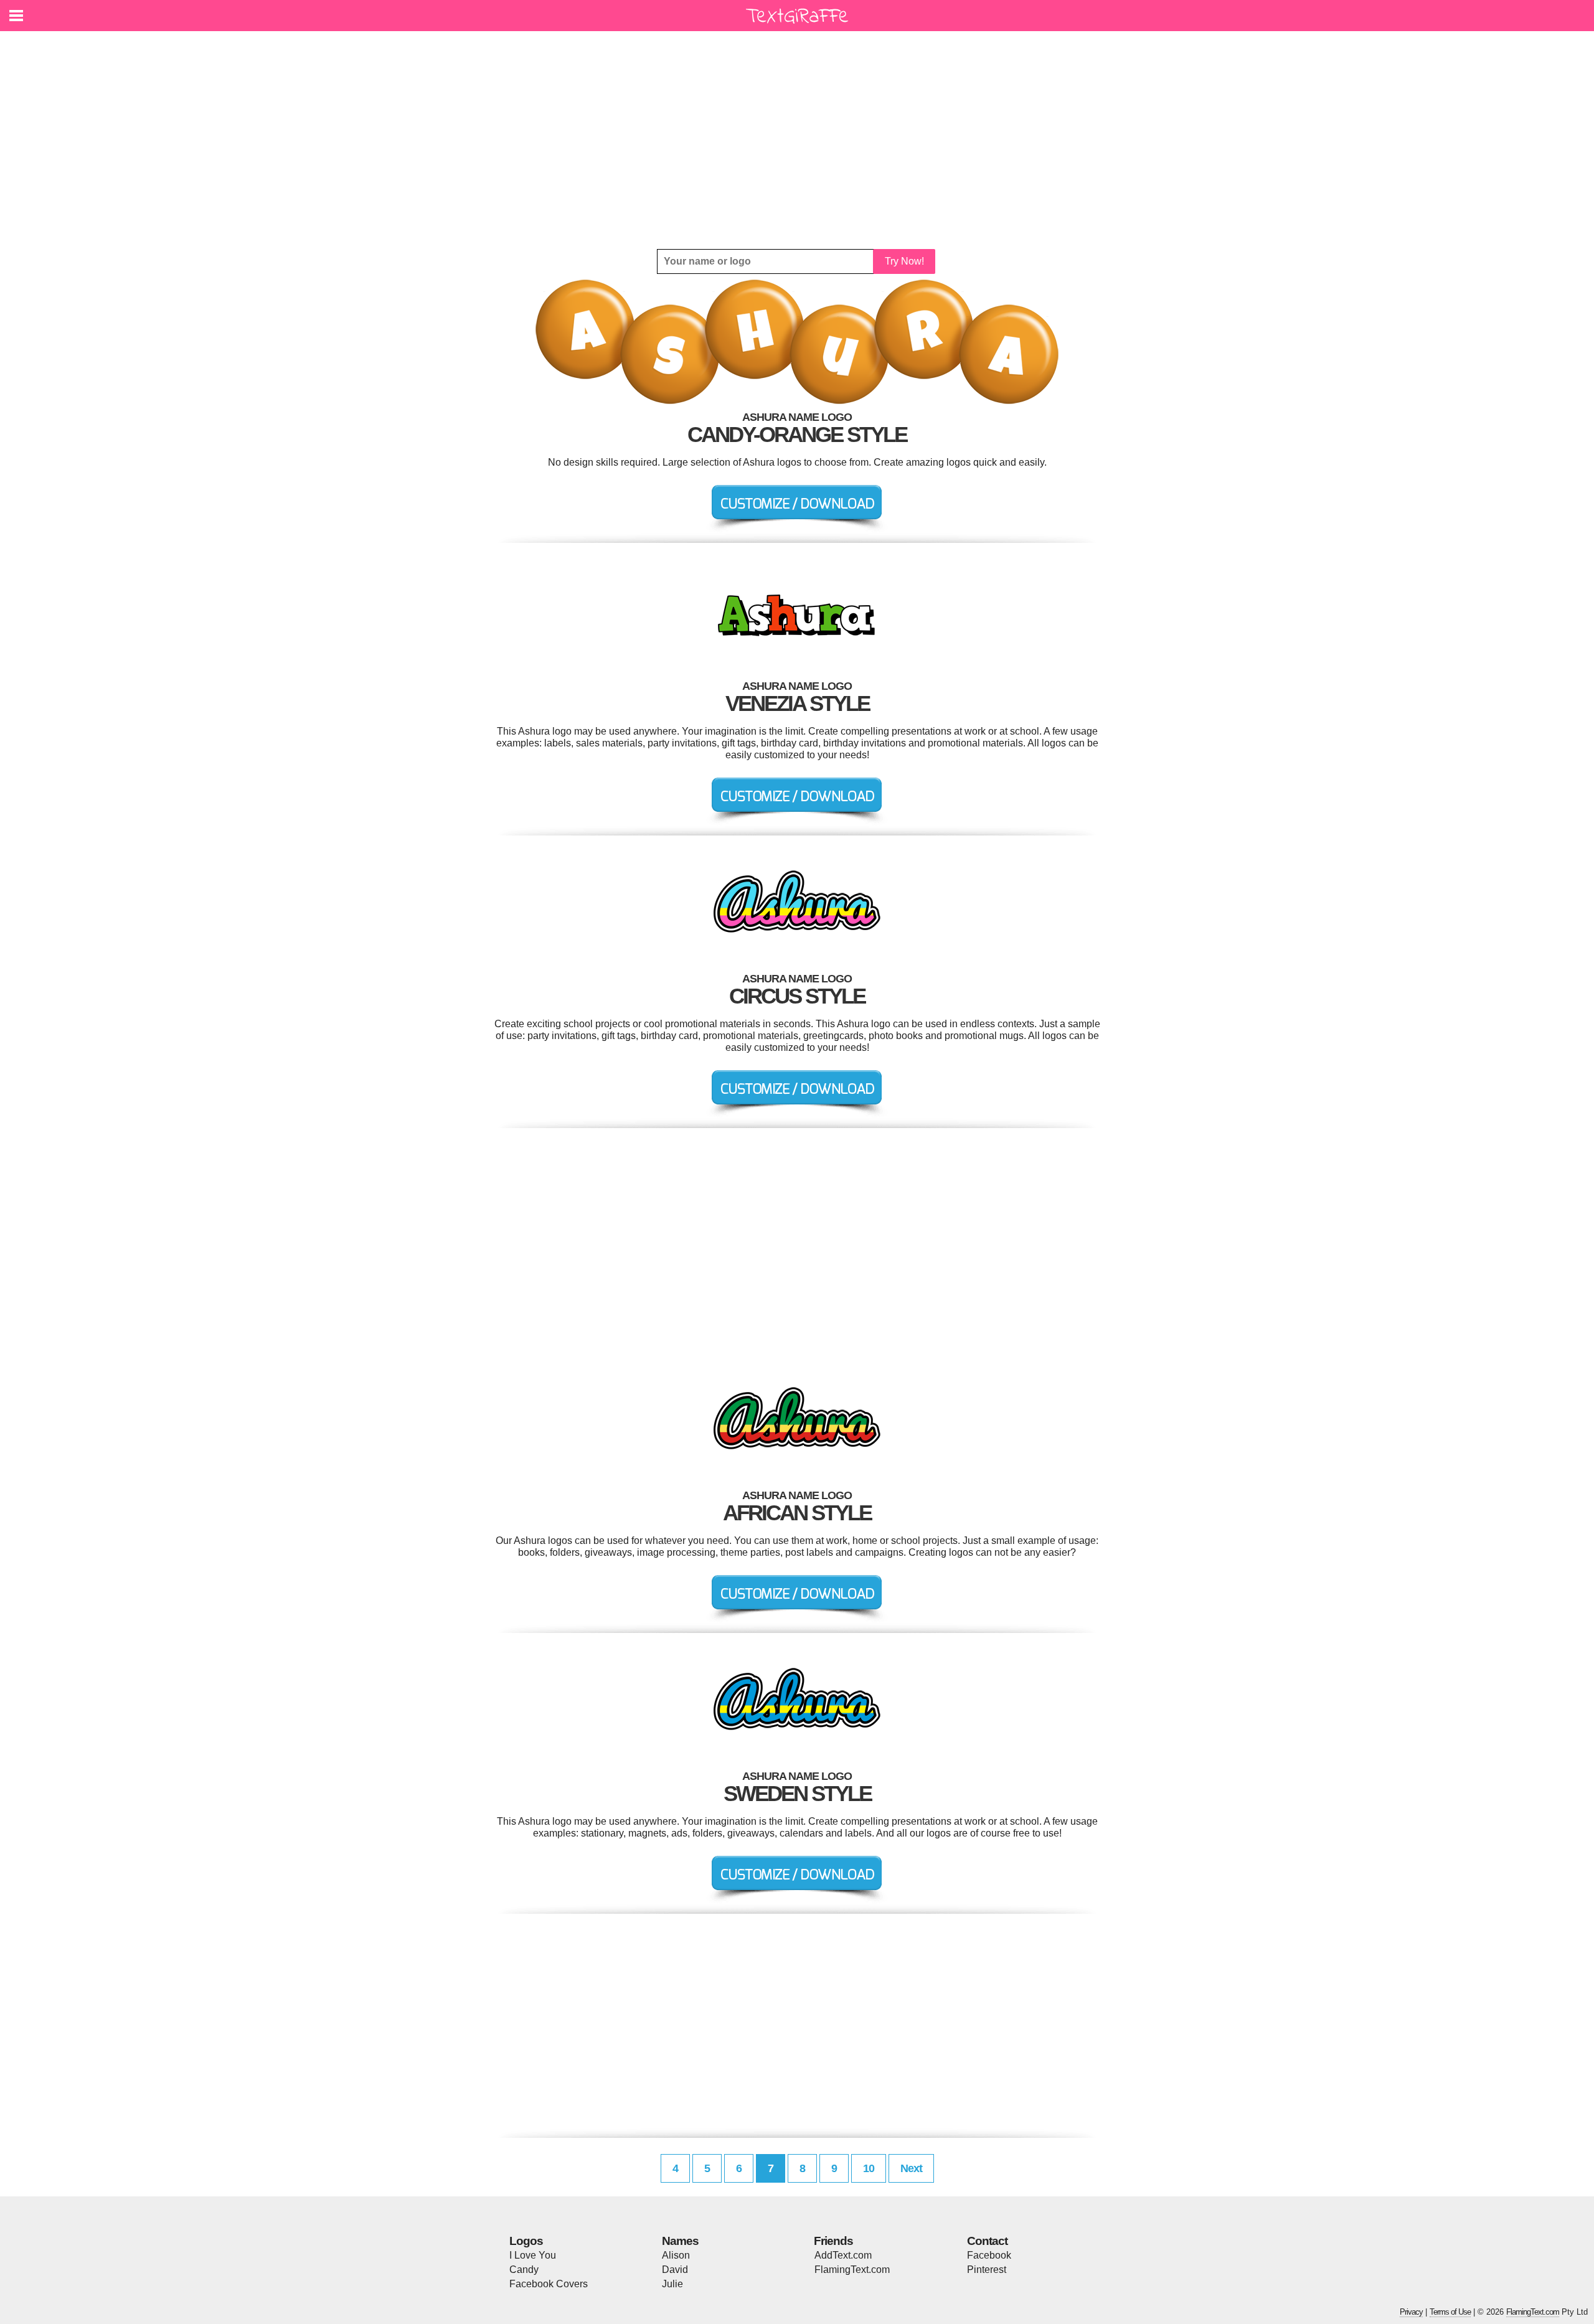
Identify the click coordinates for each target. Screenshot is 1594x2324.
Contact (987, 2241)
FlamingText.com (852, 2270)
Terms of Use (1450, 2312)
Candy (524, 2270)
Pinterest (987, 2270)
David (675, 2270)
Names (680, 2241)
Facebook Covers (549, 2284)
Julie (672, 2284)
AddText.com (843, 2255)
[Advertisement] (797, 140)
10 (869, 2168)
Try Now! (904, 261)
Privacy (1411, 2312)
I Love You (533, 2255)
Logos (526, 2241)
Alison (676, 2255)
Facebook (989, 2255)
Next (911, 2168)
